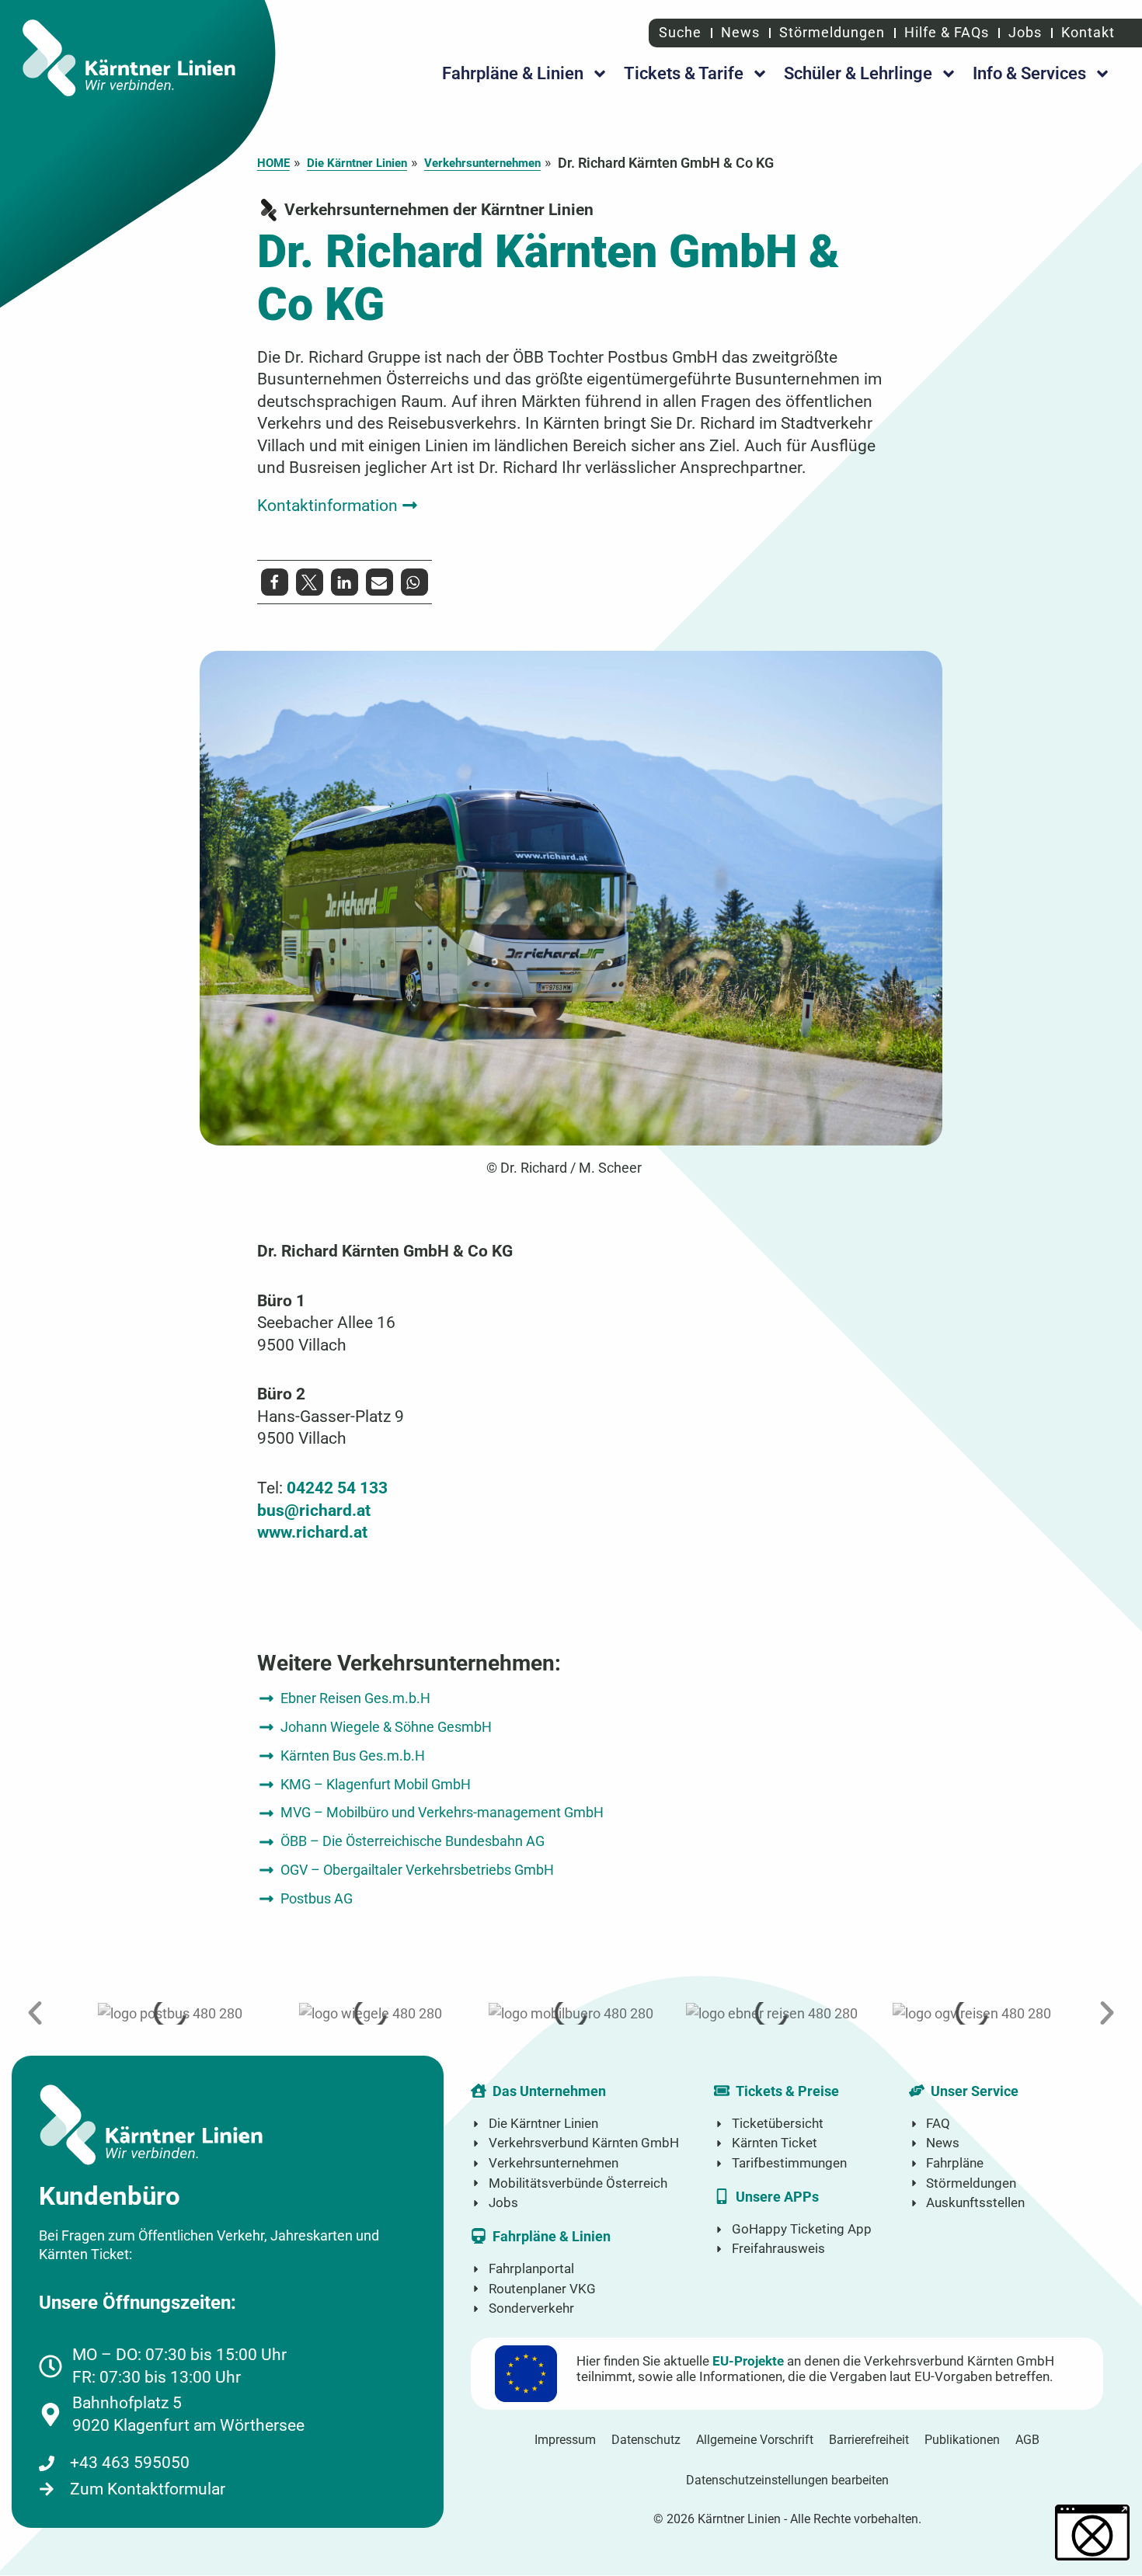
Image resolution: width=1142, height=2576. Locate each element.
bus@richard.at (314, 1510)
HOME (273, 163)
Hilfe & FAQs (947, 32)
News (740, 32)
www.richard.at (312, 1532)
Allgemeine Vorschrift (755, 2440)
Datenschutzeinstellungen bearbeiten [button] (787, 2480)
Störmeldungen (832, 32)
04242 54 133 (337, 1488)
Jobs (1025, 32)
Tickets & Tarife (684, 73)
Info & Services (1029, 73)
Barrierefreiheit (869, 2440)
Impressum (565, 2440)
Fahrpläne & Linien (513, 73)
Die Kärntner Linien (357, 163)
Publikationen (962, 2440)
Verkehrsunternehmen (482, 163)
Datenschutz (646, 2440)
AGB (1027, 2440)
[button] (338, 505)
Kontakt (1088, 32)
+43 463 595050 (130, 2462)
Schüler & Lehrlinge (858, 73)
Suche (678, 32)
